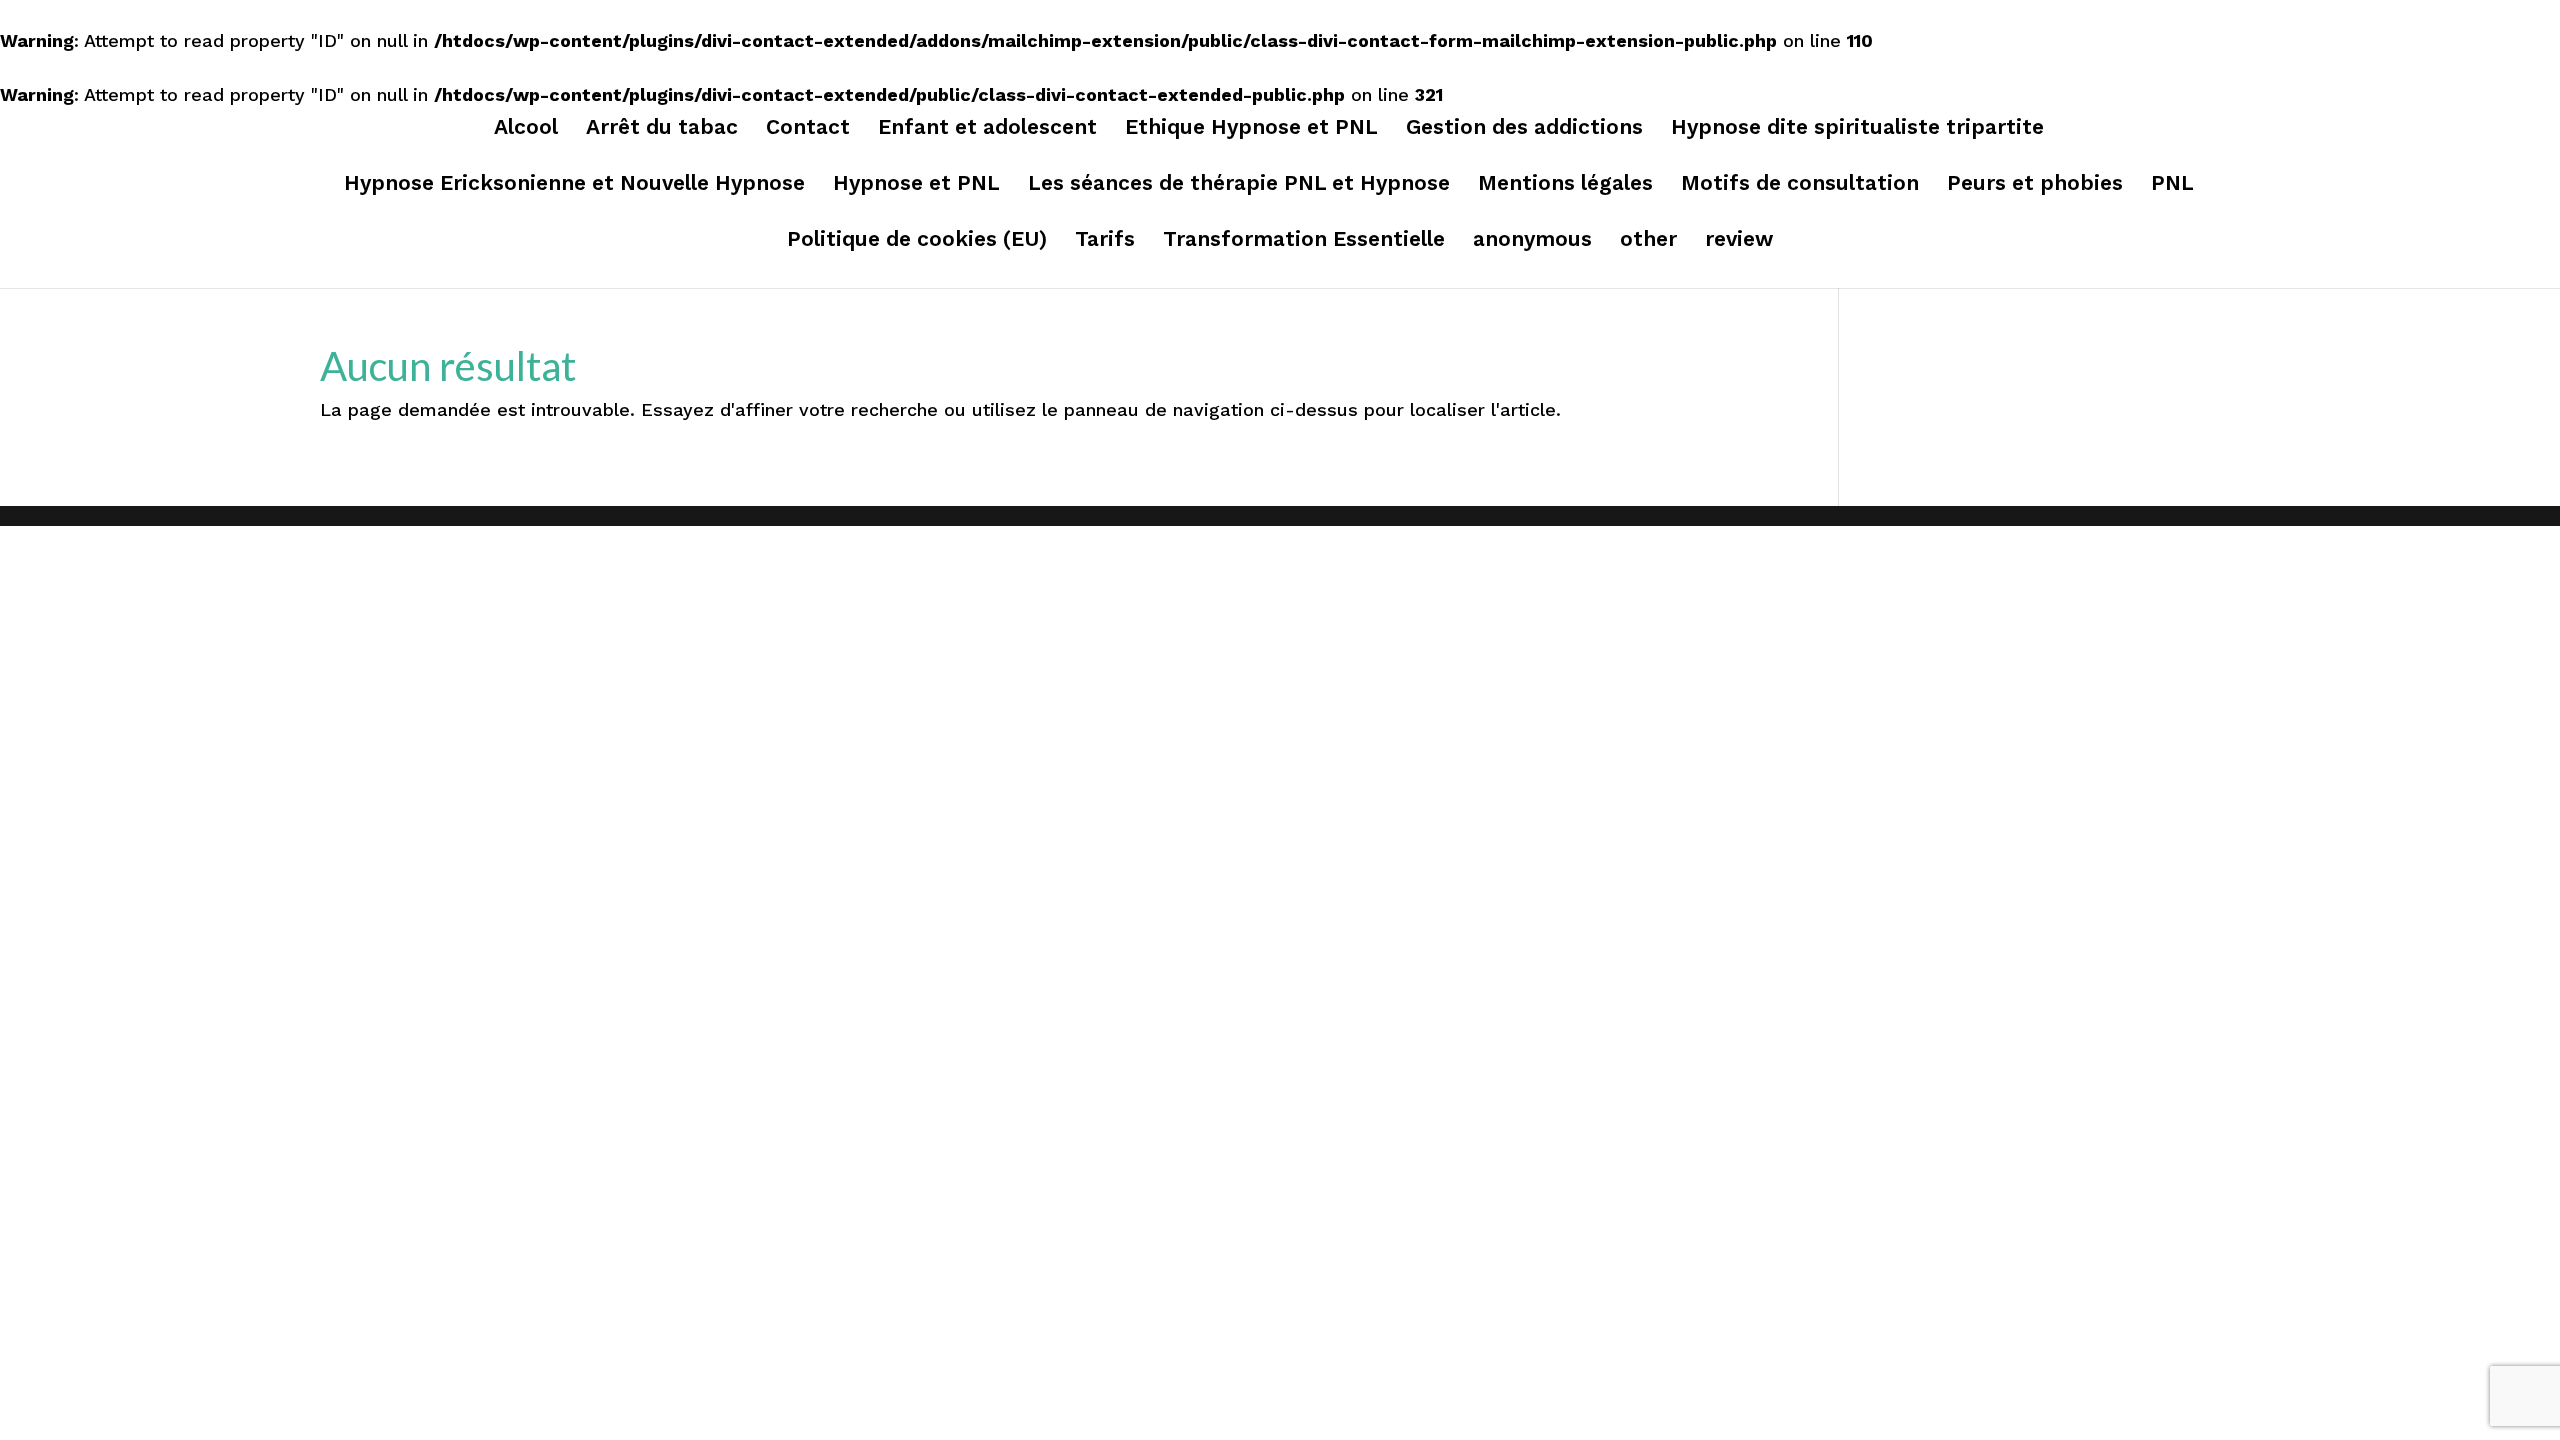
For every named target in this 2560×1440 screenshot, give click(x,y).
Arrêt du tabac (662, 129)
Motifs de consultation (1800, 185)
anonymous (1532, 241)
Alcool (526, 129)
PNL (2172, 185)
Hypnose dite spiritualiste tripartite (1857, 129)
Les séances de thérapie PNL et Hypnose (1239, 185)
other (1648, 241)
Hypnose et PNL (916, 185)
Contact (808, 129)
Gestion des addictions (1524, 129)
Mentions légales (1565, 185)
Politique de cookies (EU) (917, 241)
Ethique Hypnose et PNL (1251, 129)
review (1739, 241)
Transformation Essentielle (1304, 241)
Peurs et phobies (2035, 185)
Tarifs (1105, 241)
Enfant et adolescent (987, 129)
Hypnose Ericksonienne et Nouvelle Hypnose (574, 185)
